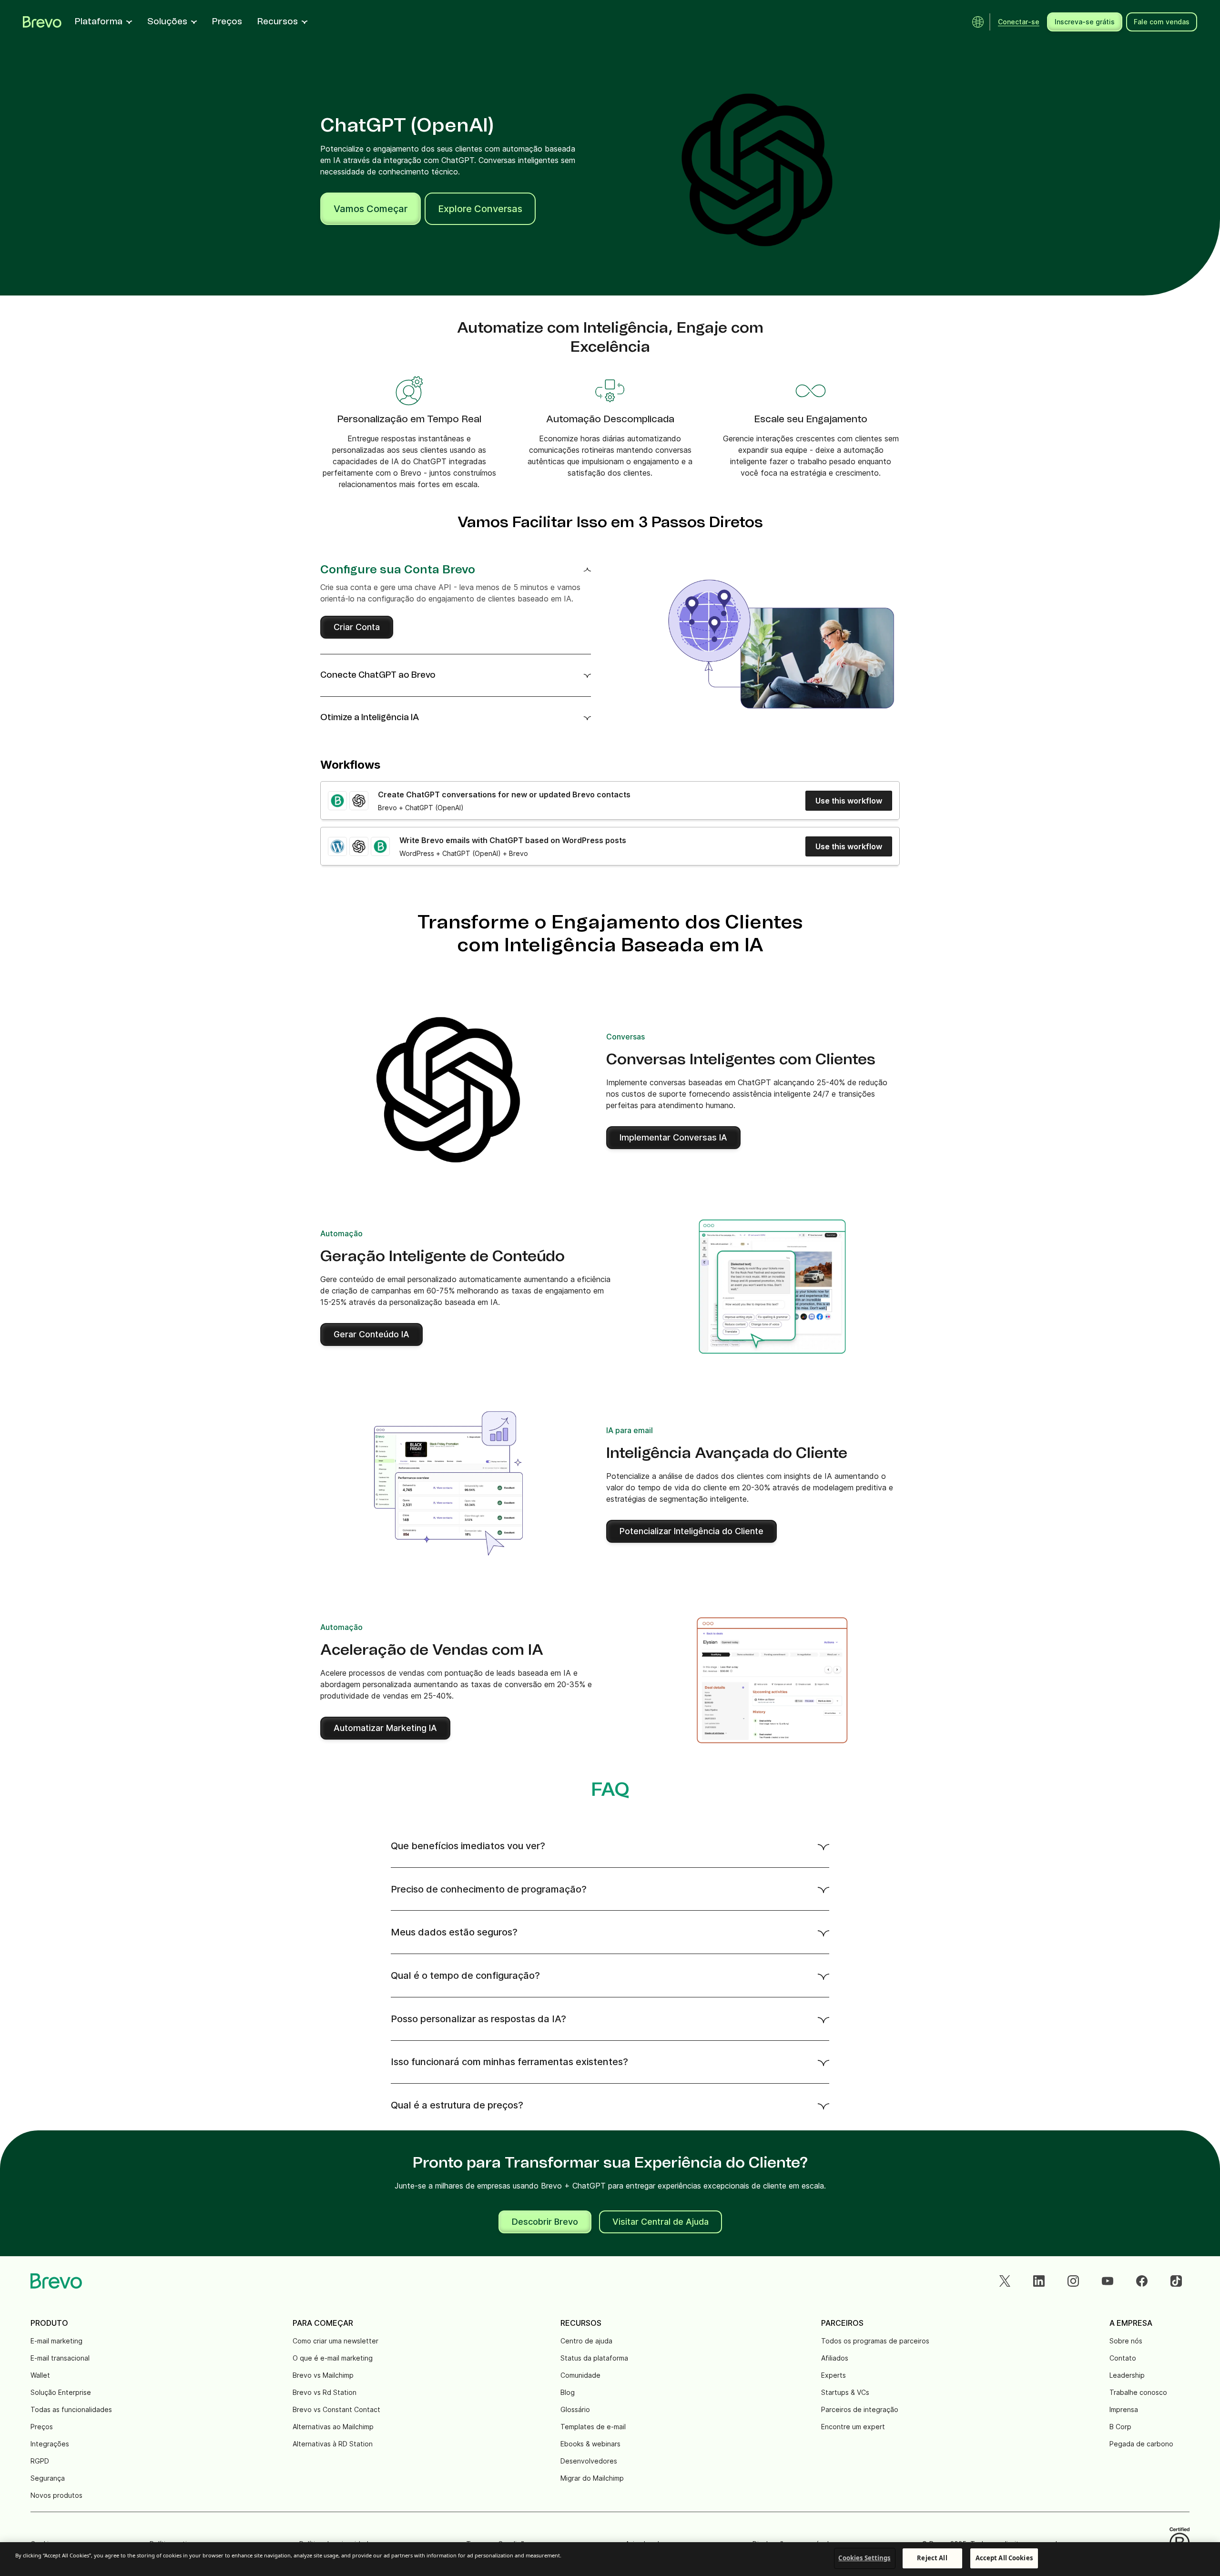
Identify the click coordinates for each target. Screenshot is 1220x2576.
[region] (610, 2559)
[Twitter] (1005, 2281)
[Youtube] (1108, 2281)
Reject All (932, 2558)
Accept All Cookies (1004, 2558)
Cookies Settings (864, 2558)
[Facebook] (1142, 2281)
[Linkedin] (1039, 2281)
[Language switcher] (978, 22)
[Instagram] (1073, 2281)
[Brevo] (42, 22)
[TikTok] (1176, 2281)
